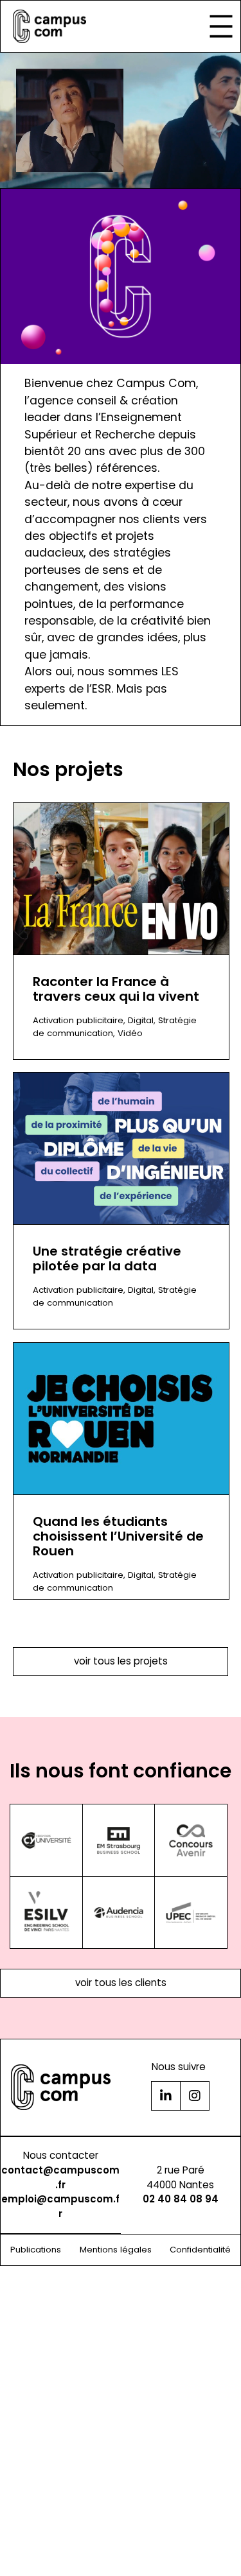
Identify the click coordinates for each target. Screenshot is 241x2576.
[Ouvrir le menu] (221, 26)
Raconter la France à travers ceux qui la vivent (116, 989)
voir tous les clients (121, 1983)
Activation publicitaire (78, 1020)
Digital (141, 1020)
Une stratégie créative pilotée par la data (107, 1259)
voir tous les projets (121, 1661)
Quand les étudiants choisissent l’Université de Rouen (118, 1536)
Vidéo (130, 1033)
